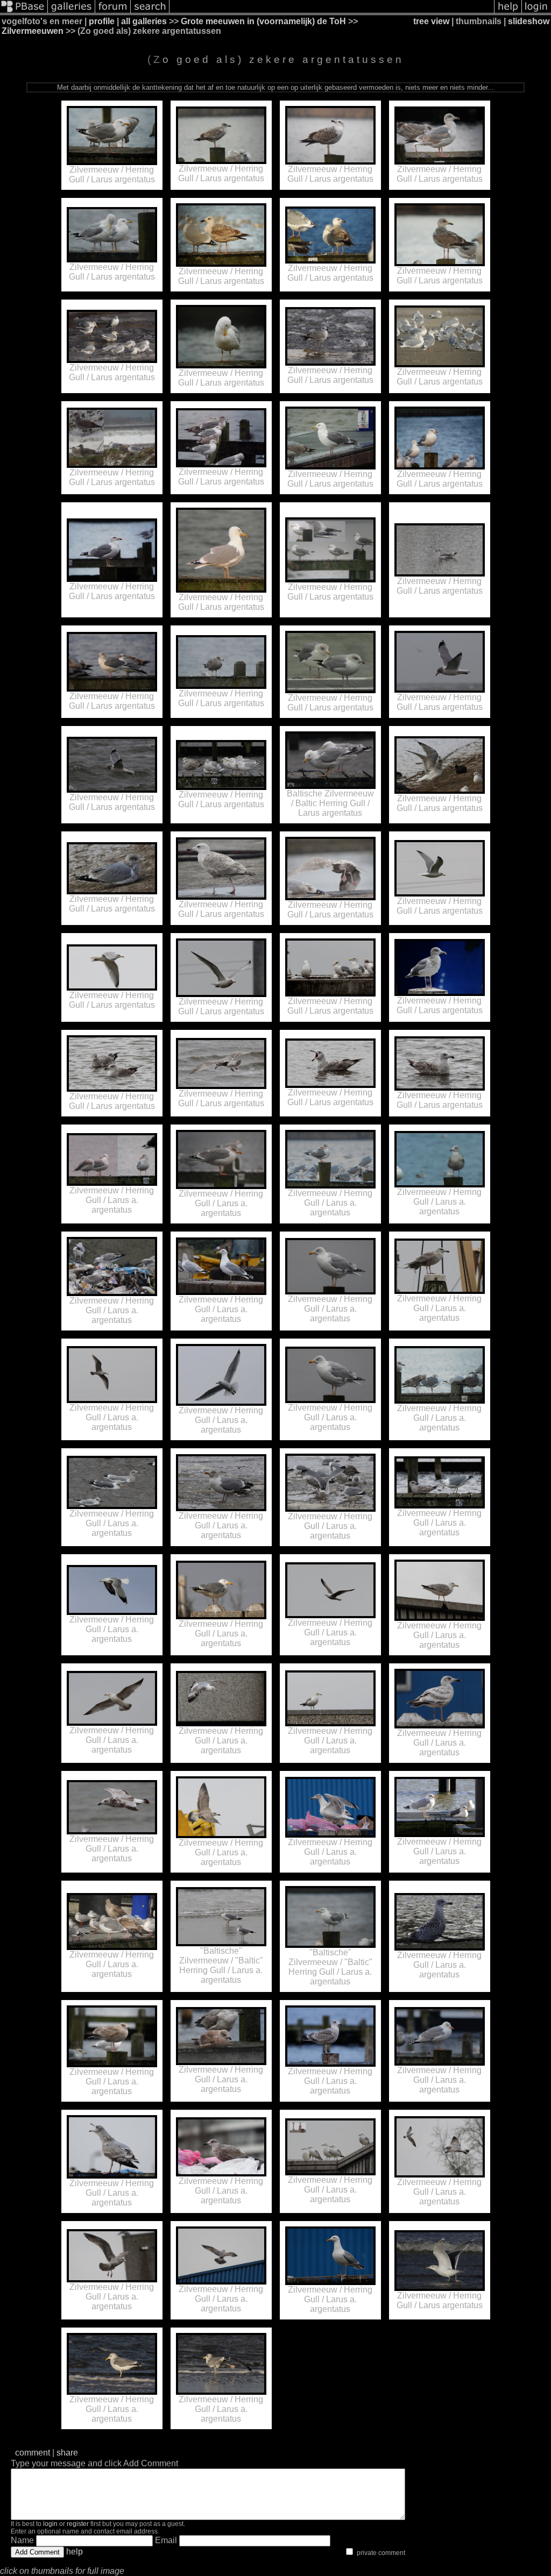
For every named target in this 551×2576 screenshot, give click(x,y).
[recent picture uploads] (72, 12)
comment (33, 2453)
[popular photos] (332, 12)
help (75, 2552)
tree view (431, 21)
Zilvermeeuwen (33, 31)
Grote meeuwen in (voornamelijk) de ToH (263, 21)
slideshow (529, 21)
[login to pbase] (536, 12)
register (78, 2524)
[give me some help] (508, 12)
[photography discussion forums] (113, 12)
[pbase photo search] (150, 12)
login (50, 2524)
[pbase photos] (24, 12)
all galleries (144, 21)
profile (102, 21)
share (67, 2453)
